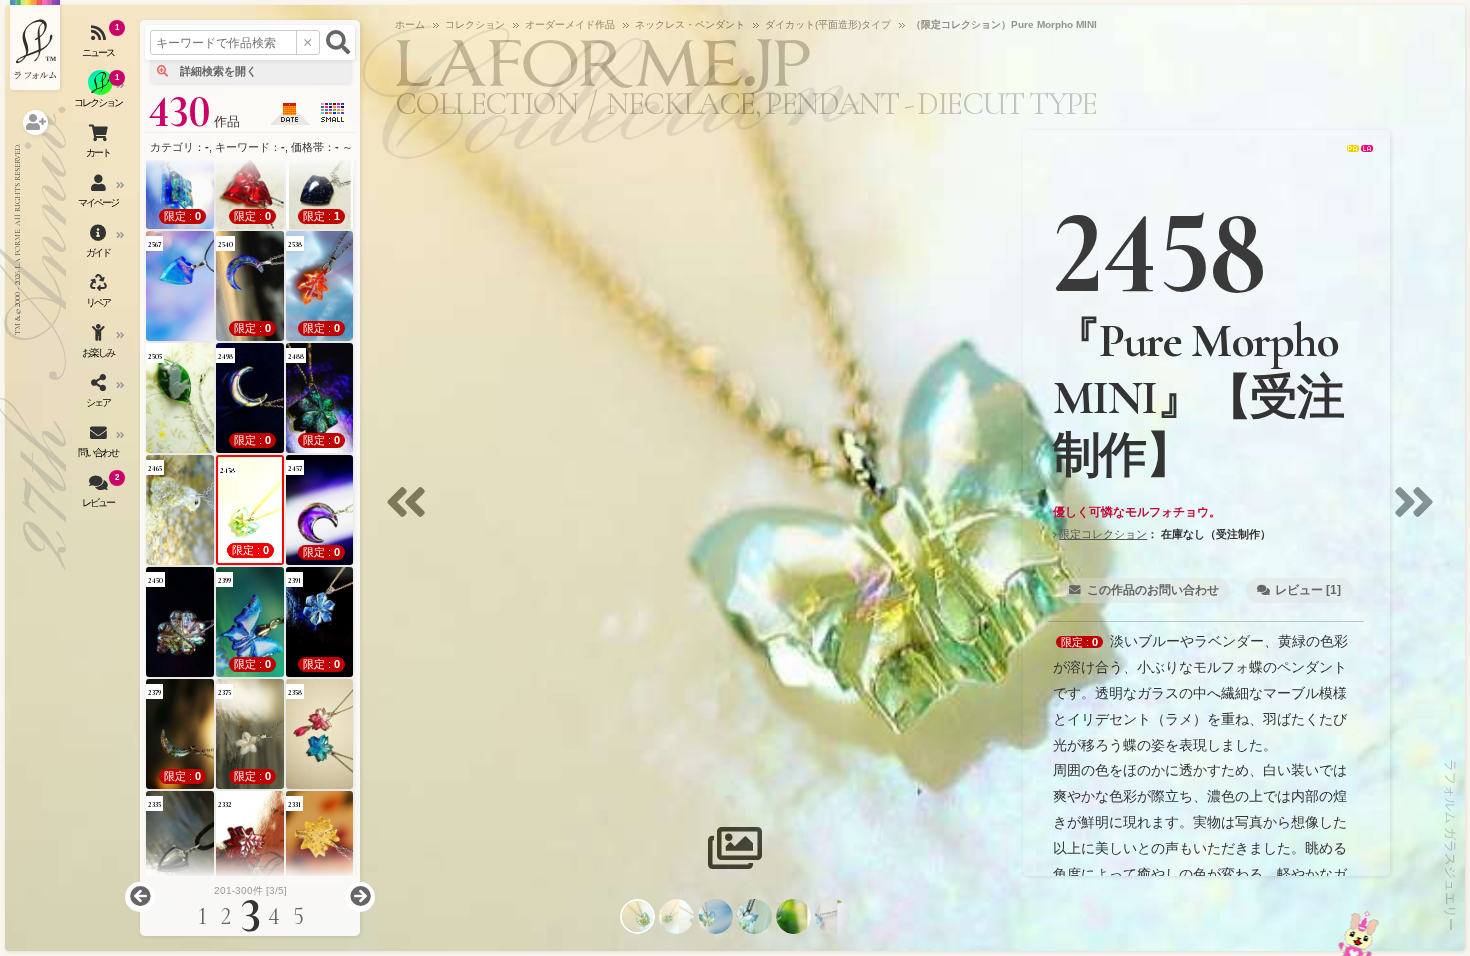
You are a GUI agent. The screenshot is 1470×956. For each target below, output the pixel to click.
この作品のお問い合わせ (1153, 590)
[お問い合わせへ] (1358, 933)
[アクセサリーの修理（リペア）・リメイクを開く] (100, 295)
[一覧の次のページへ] (360, 897)
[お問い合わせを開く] (100, 445)
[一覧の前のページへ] (140, 897)
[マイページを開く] (100, 195)
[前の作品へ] (411, 514)
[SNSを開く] (100, 395)
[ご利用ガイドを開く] (100, 245)
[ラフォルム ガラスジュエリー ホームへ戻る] (35, 45)
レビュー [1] (1308, 590)
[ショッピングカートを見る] (100, 145)
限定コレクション (1103, 534)
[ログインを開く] (35, 122)
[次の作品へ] (1419, 514)
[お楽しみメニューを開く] (100, 345)
